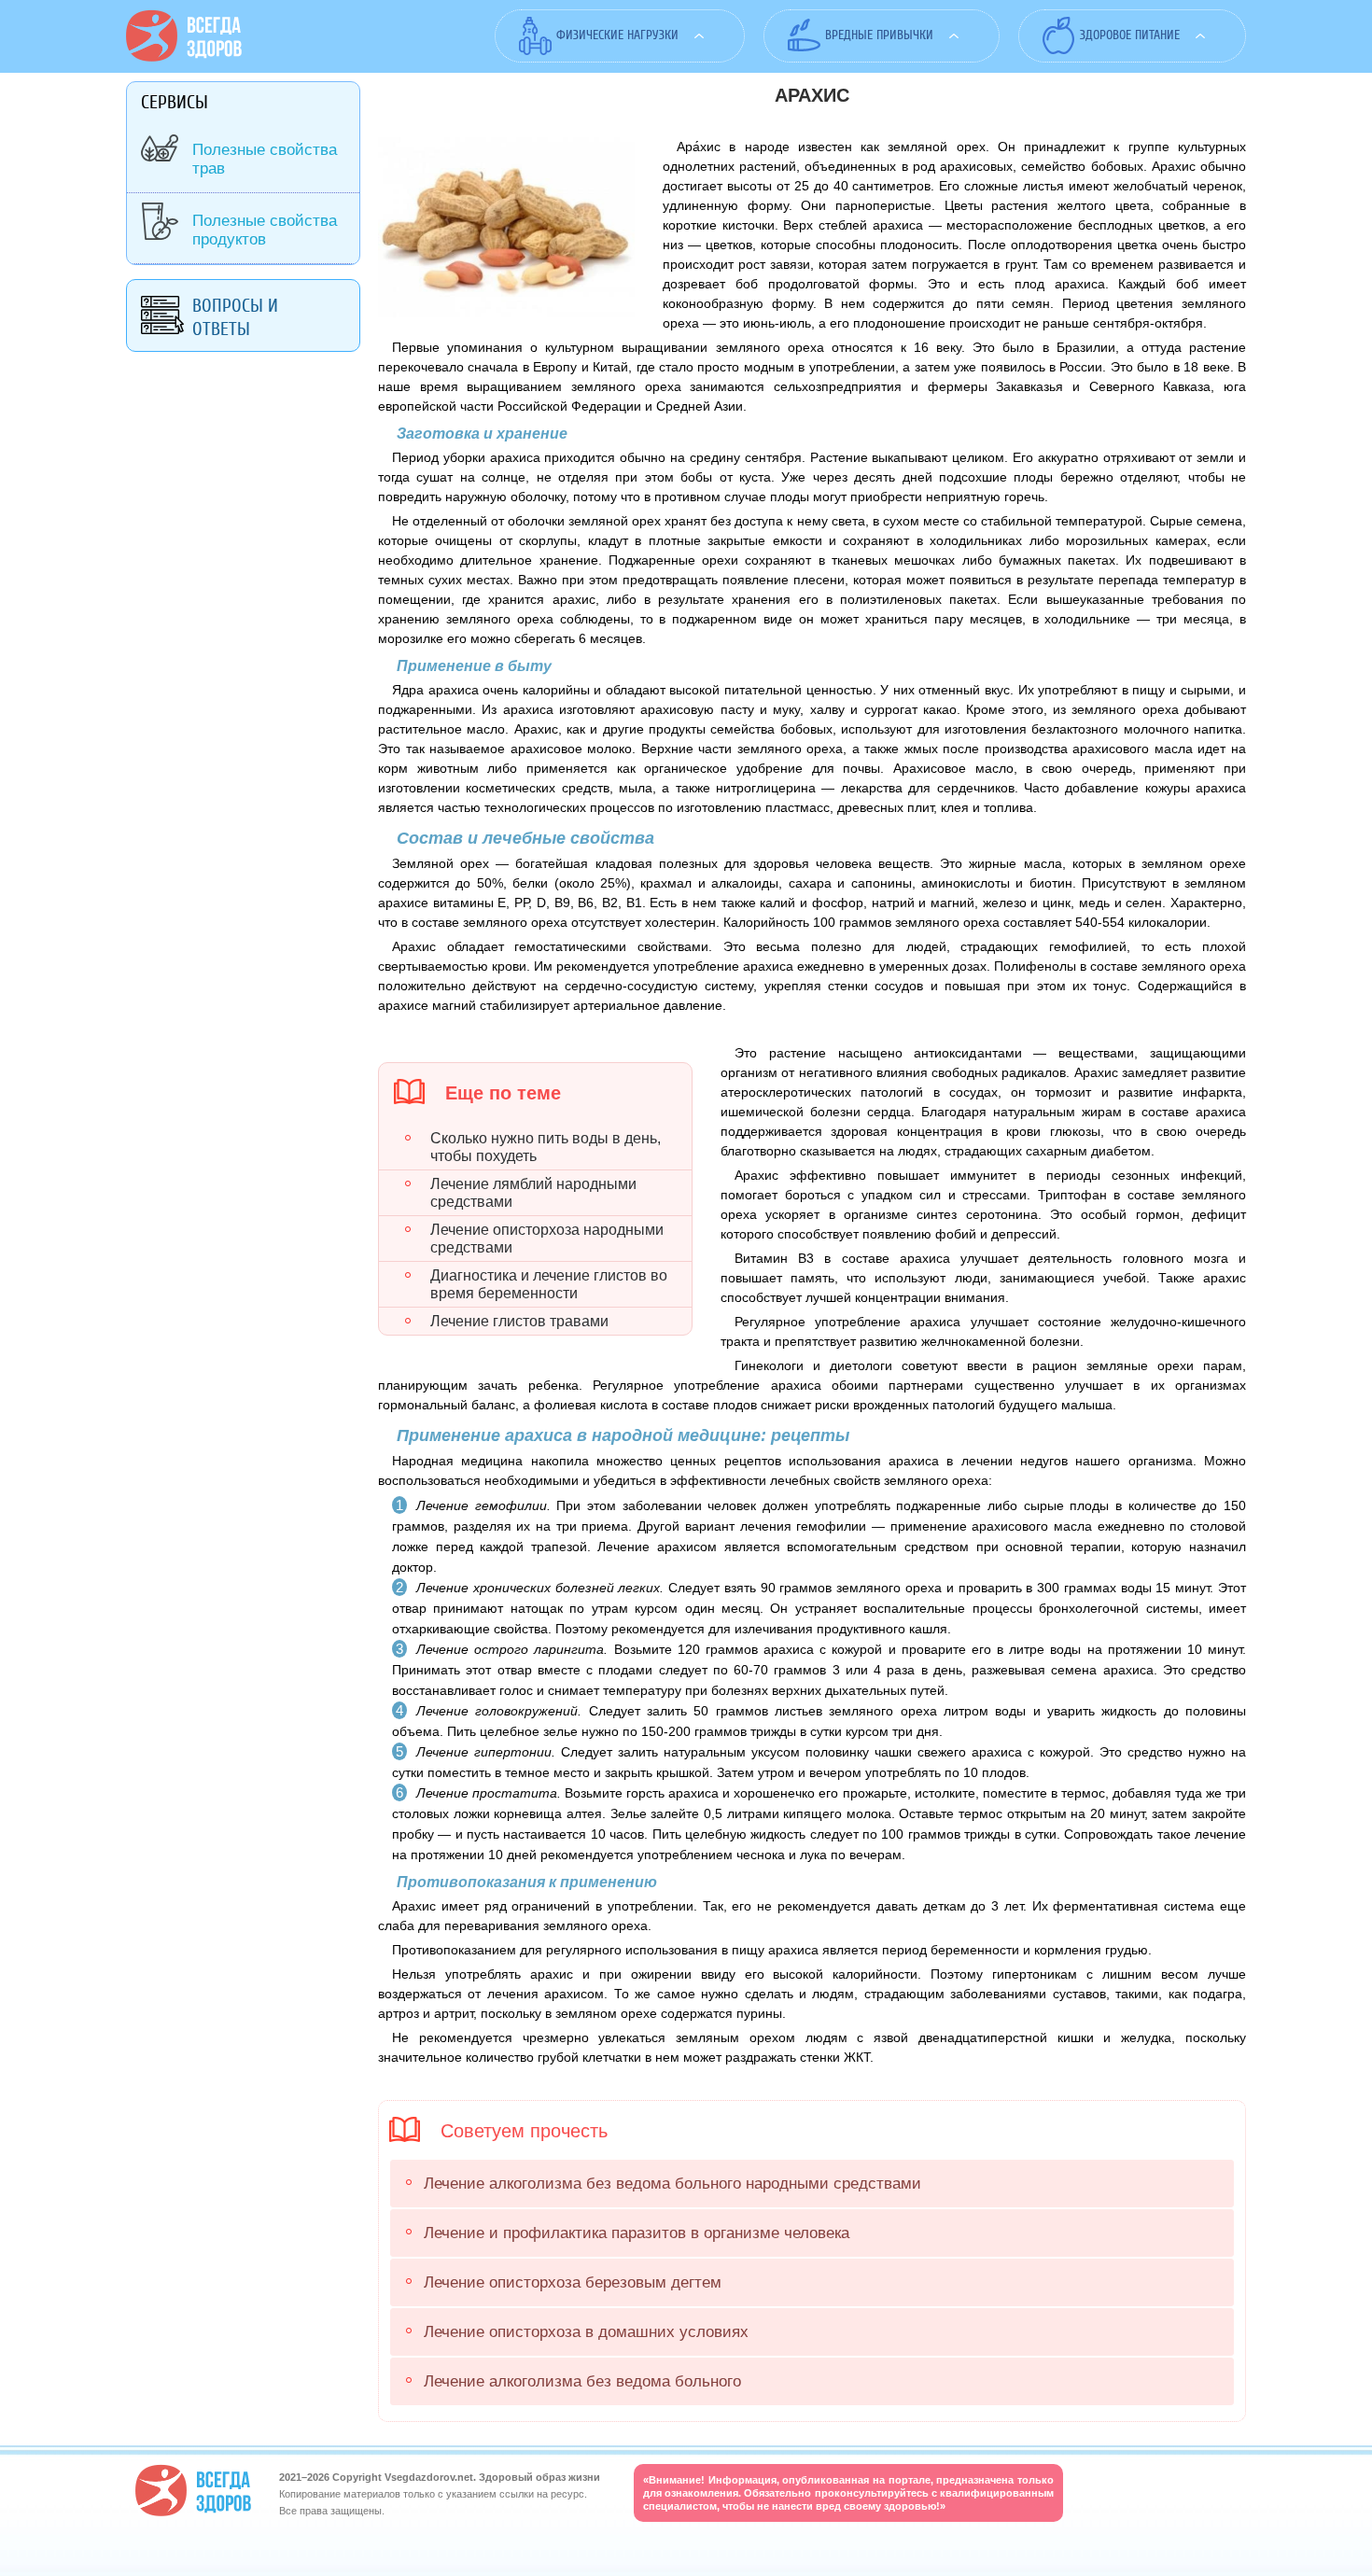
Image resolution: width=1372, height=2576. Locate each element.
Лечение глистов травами (519, 1321)
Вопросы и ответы (235, 317)
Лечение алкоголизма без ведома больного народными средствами (672, 2184)
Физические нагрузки (617, 35)
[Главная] (184, 57)
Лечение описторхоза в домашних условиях (586, 2332)
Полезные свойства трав (265, 159)
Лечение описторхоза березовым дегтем (573, 2282)
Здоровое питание (1130, 35)
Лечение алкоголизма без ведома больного (582, 2381)
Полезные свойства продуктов (265, 230)
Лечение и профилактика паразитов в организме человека (637, 2233)
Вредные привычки (879, 35)
